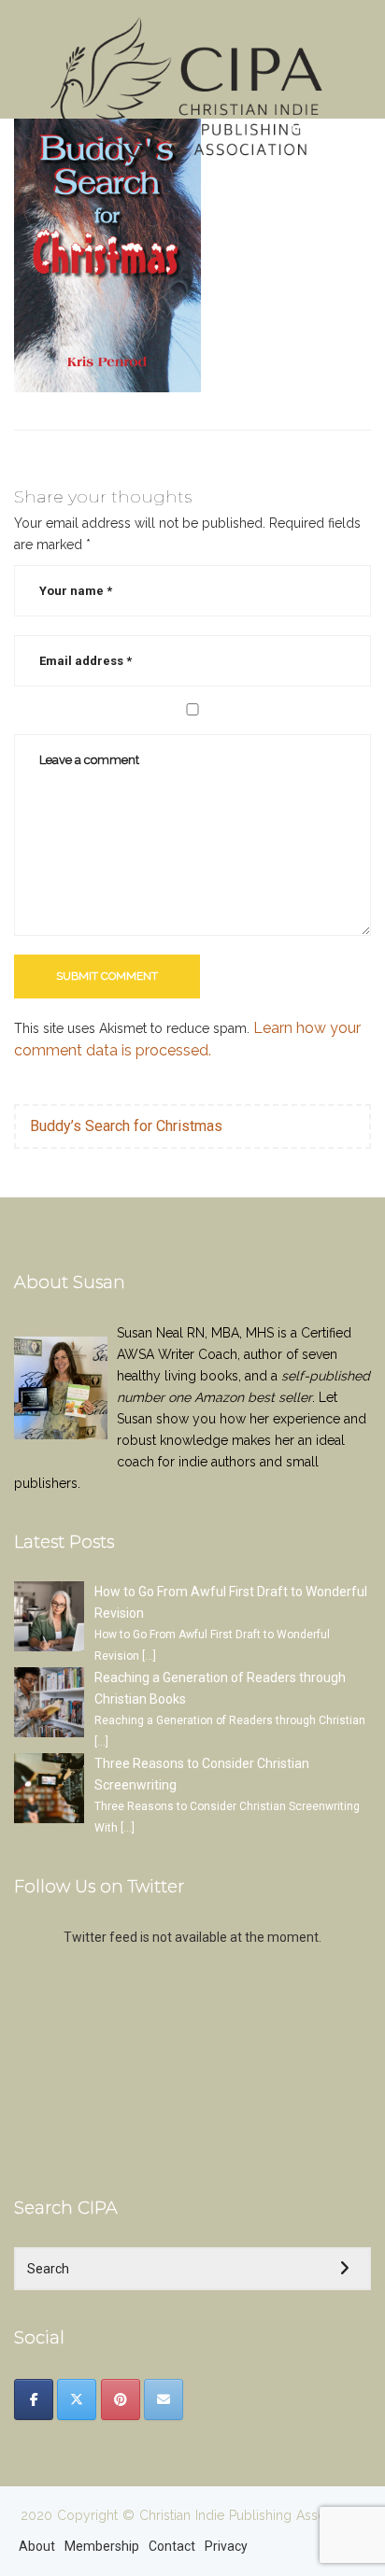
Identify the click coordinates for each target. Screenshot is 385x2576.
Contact (172, 2546)
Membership (102, 2546)
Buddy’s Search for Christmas (126, 1126)
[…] (149, 1656)
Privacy (226, 2546)
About (37, 2546)
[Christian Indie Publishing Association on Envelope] (164, 2399)
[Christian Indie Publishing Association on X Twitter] (77, 2399)
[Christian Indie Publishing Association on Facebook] (34, 2399)
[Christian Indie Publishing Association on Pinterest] (121, 2399)
